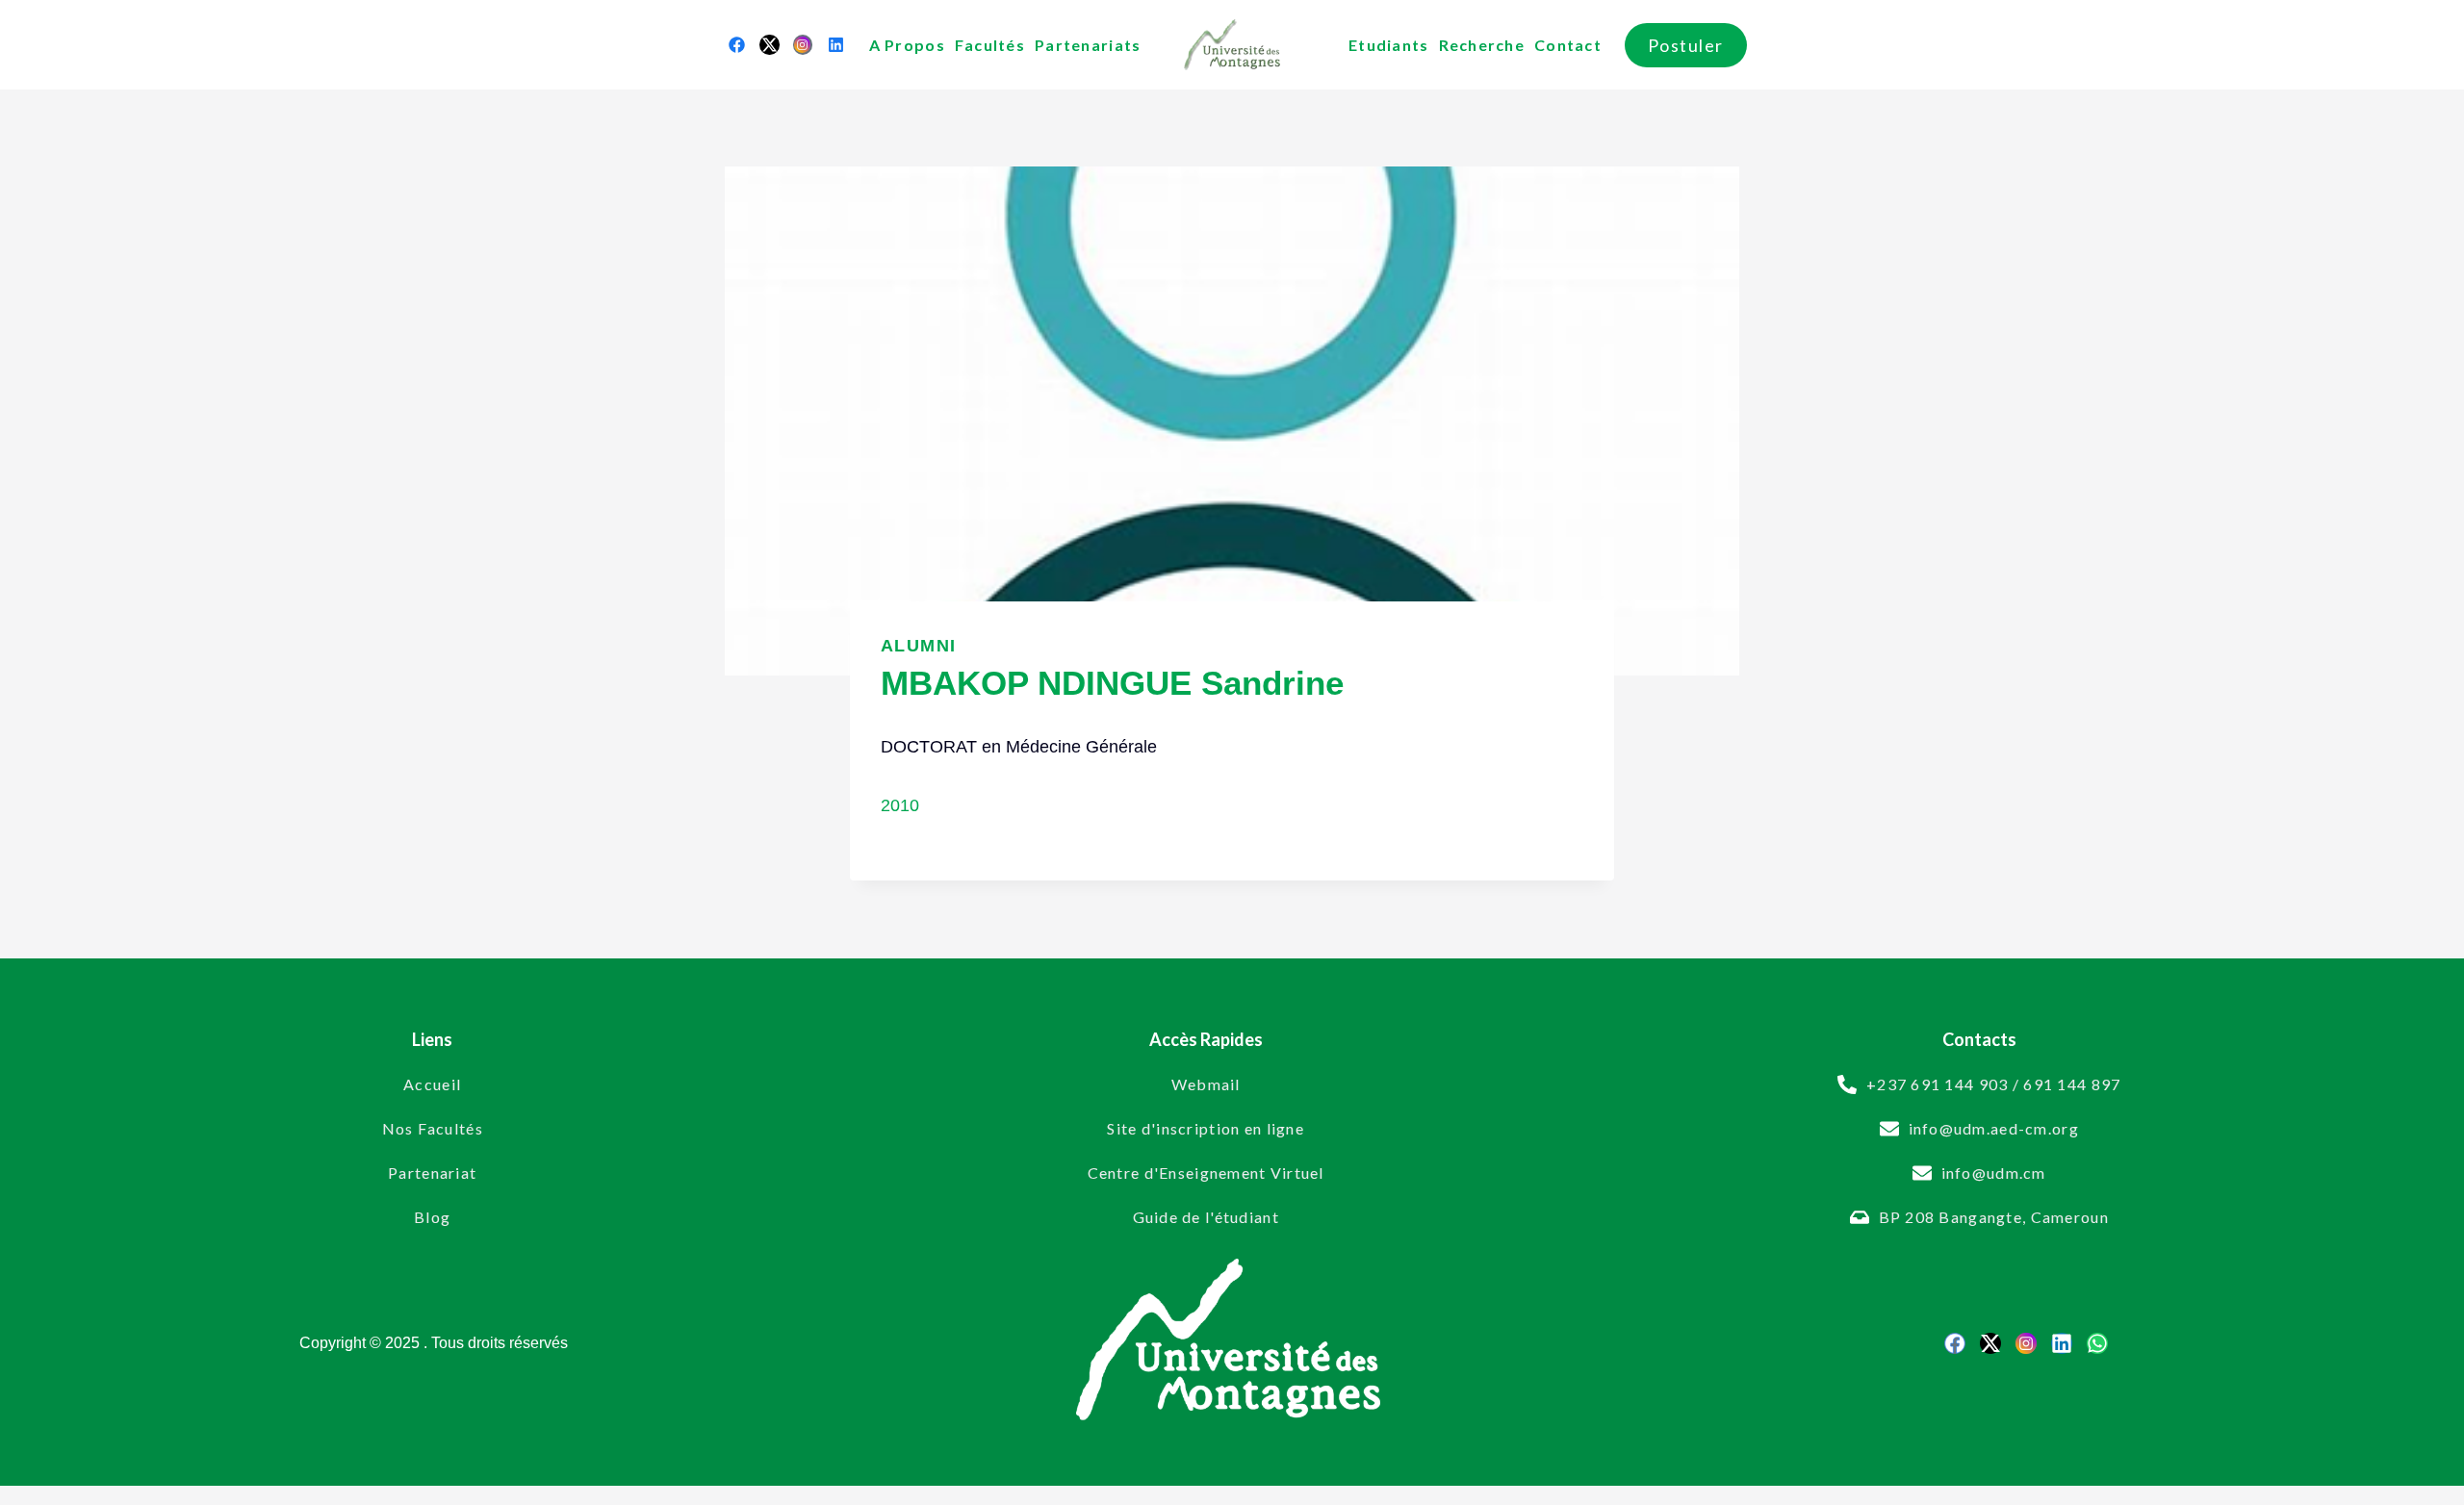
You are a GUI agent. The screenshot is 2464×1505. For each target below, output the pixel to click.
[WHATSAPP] (2097, 1343)
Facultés (990, 45)
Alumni (919, 646)
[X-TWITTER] (769, 44)
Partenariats (1088, 45)
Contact (1568, 45)
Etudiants (1389, 45)
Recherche (1482, 45)
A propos (907, 45)
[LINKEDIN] (835, 44)
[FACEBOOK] (736, 44)
